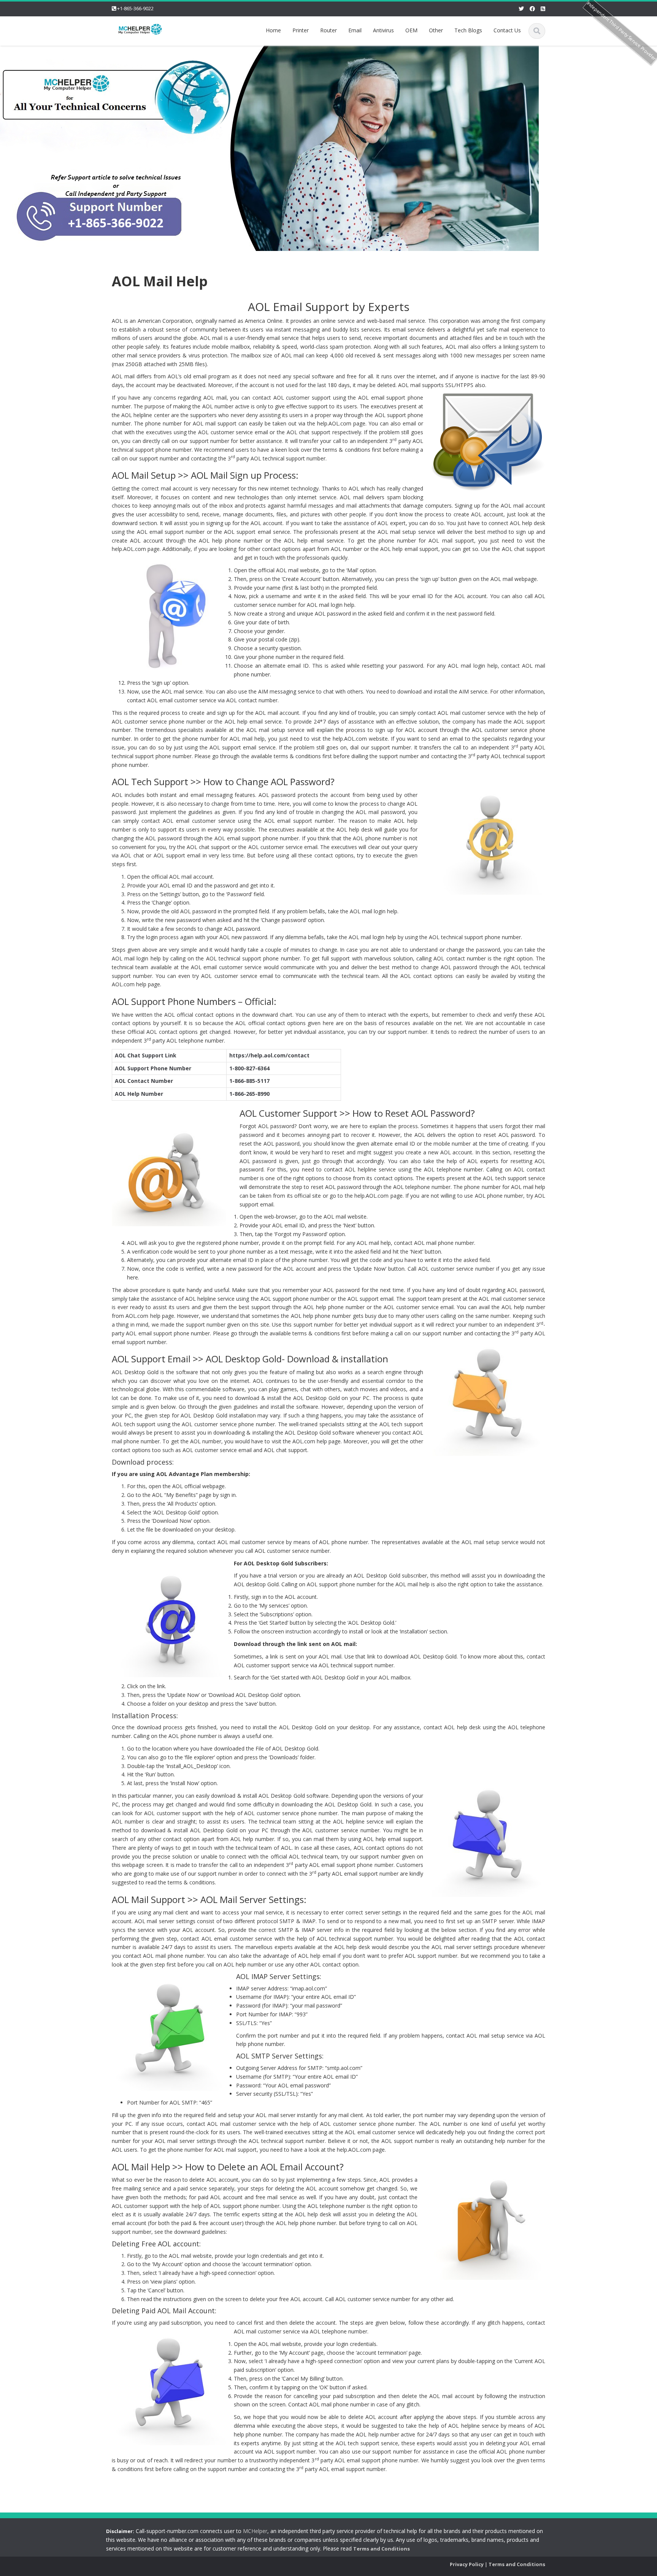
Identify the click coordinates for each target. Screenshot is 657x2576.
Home (273, 30)
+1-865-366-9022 (135, 8)
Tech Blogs (468, 30)
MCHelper (255, 2531)
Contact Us (507, 30)
